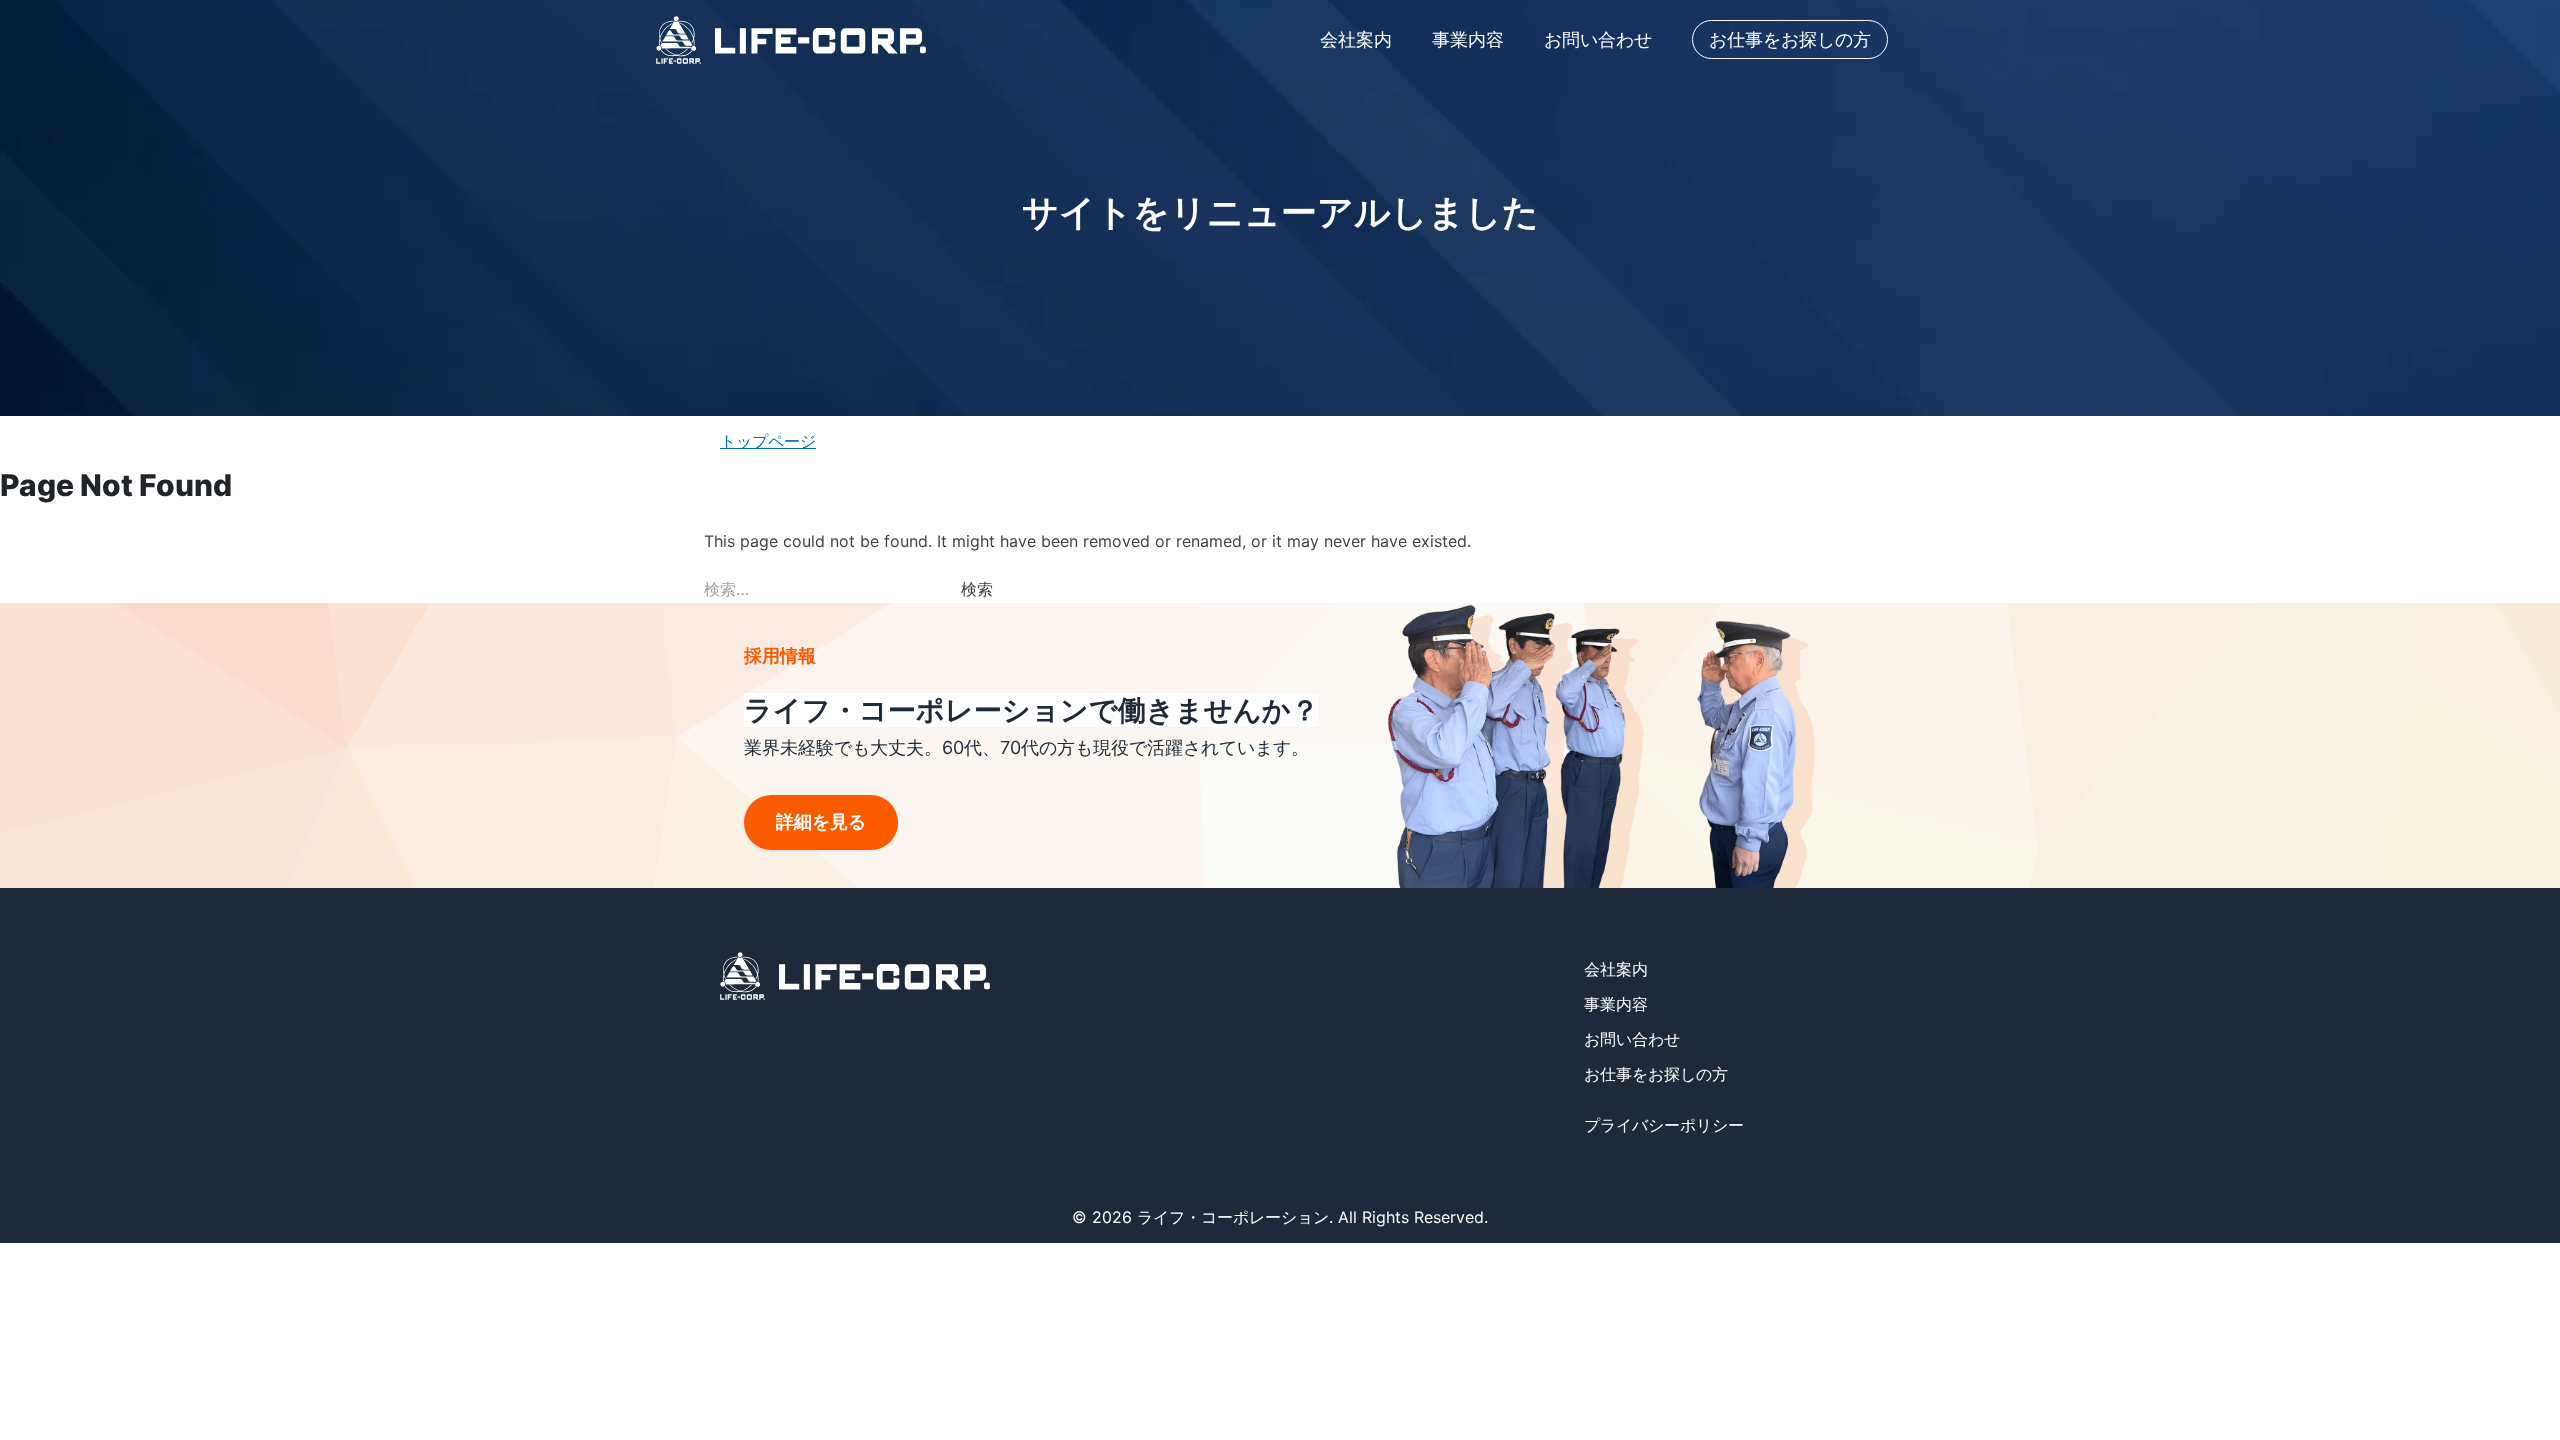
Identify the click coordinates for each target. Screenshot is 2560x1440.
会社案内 (1356, 39)
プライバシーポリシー (1664, 1125)
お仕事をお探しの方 (1790, 39)
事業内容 (1468, 39)
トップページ (768, 441)
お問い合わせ (1598, 39)
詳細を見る (821, 821)
